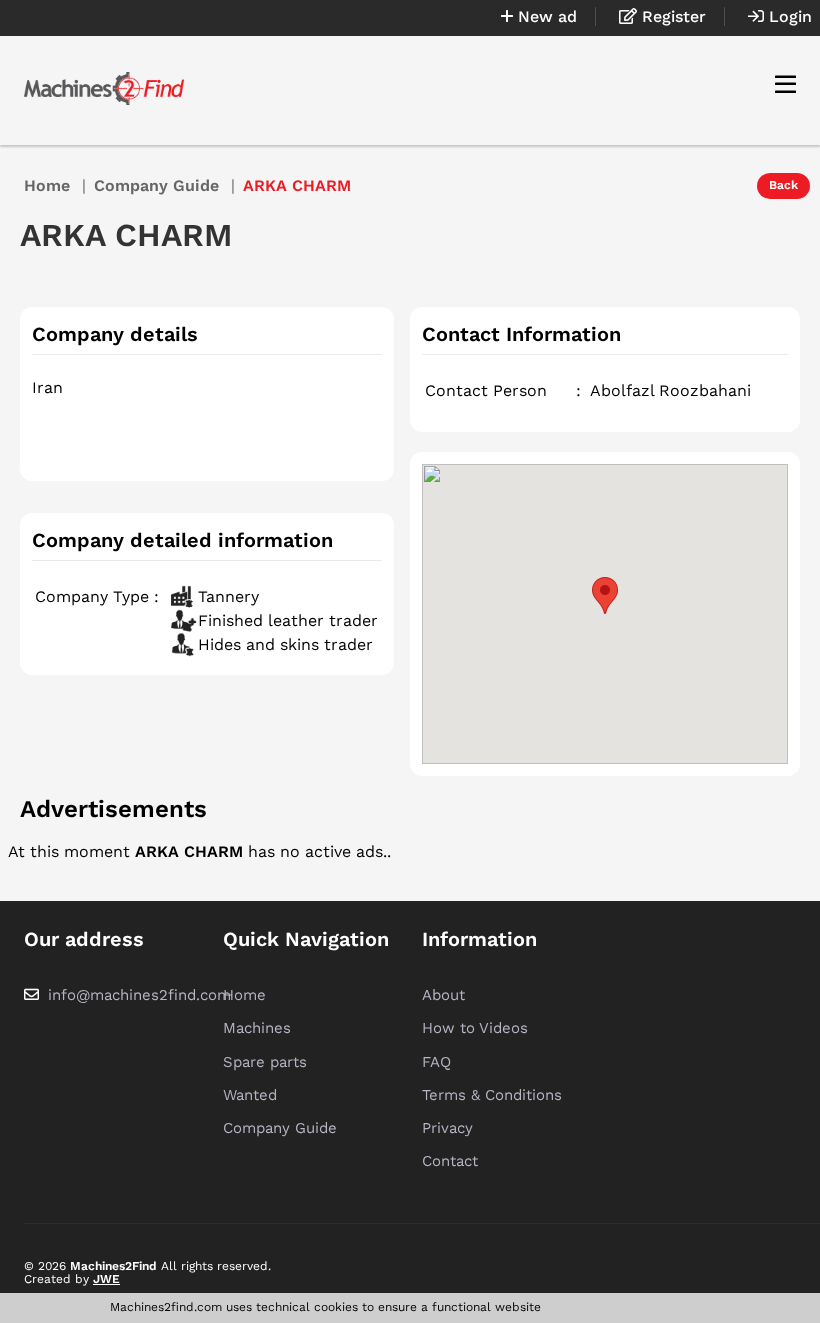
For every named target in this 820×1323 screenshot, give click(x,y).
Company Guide (156, 185)
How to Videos (475, 1028)
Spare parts (265, 1062)
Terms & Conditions (492, 1095)
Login (788, 16)
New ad (545, 16)
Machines (257, 1028)
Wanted (250, 1095)
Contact (450, 1161)
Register (671, 16)
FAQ (436, 1062)
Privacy (447, 1128)
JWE (106, 1279)
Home (47, 185)
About (443, 995)
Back (783, 185)
